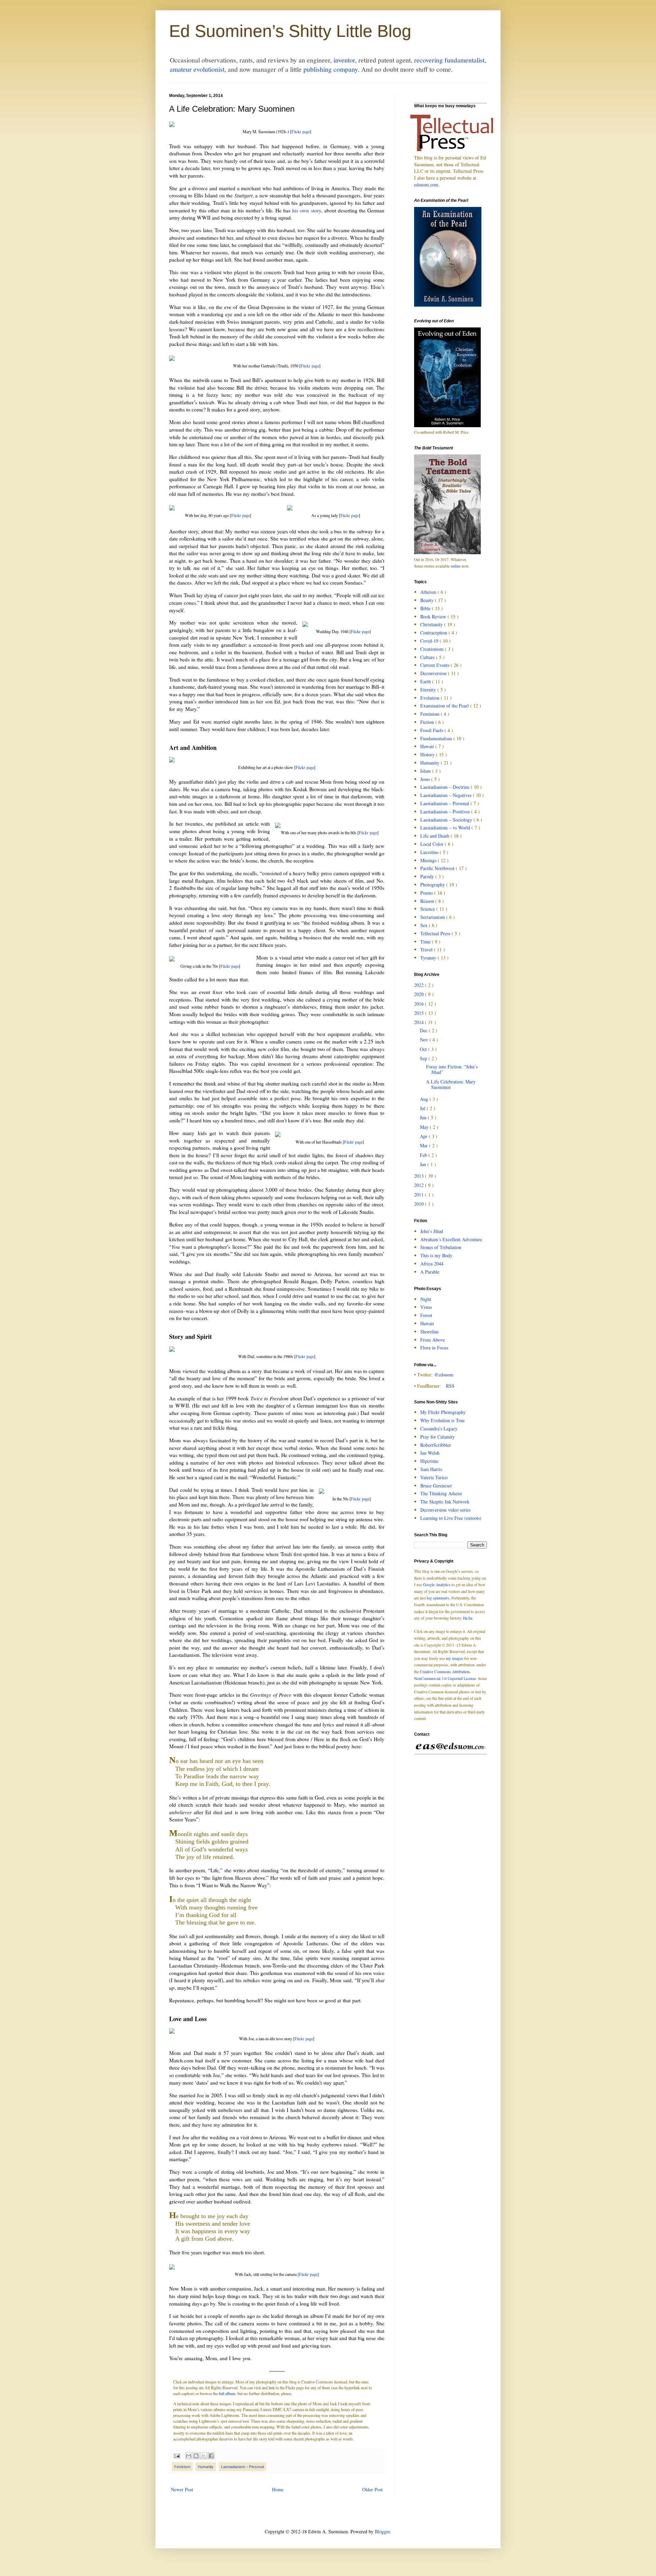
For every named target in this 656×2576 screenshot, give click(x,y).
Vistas (426, 1307)
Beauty (428, 600)
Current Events (435, 665)
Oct (424, 1049)
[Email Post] (176, 2455)
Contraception (434, 633)
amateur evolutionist (197, 69)
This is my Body (436, 1255)
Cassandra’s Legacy (439, 1429)
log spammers (438, 1598)
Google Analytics (437, 1585)
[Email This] (189, 2456)
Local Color (433, 844)
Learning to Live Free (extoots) (451, 1518)
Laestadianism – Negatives (447, 795)
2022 (420, 985)
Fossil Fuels (432, 730)
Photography (433, 885)
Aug (425, 1099)
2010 (420, 1204)
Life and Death (435, 836)
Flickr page (301, 131)
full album (227, 2393)
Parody (428, 876)
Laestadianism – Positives (446, 811)
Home (278, 2489)
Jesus (426, 779)
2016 (420, 1004)
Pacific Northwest (438, 868)
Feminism (182, 2467)
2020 (420, 994)
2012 (420, 1185)
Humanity (206, 2467)
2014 (420, 1022)
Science (428, 909)
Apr (424, 1136)
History (428, 754)
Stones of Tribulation (441, 1247)
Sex (425, 925)
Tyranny (429, 958)
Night (426, 1299)
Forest (426, 1315)
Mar (425, 1145)
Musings (429, 860)
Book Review (434, 617)
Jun (424, 1117)
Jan (424, 1164)
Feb (424, 1155)
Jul (423, 1108)
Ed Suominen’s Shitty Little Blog (290, 31)
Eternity (429, 690)
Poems (427, 893)
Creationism (433, 649)
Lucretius (430, 852)
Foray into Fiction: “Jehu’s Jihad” (452, 1069)
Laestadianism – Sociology (447, 820)
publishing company (331, 69)
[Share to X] (204, 2456)
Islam (426, 771)
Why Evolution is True (442, 1420)
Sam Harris (431, 1469)
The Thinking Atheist (441, 1493)
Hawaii (428, 746)
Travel (427, 949)
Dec (424, 1030)
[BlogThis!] (196, 2456)
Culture (428, 657)
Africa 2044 (432, 1264)
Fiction (428, 722)
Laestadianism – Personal (242, 2467)
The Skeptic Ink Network (445, 1502)
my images (455, 1658)
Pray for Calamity (438, 1437)
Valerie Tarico (434, 1477)
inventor (344, 60)
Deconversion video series (445, 1510)
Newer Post (182, 2489)
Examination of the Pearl (445, 706)
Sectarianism (433, 917)
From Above (433, 1340)
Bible (426, 608)
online (456, 566)
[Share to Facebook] (211, 2456)
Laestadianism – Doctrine (446, 787)
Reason (428, 901)
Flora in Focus (434, 1348)
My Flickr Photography (443, 1412)
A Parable (430, 1272)
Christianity (432, 624)
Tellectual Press (436, 933)
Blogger (382, 2531)
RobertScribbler (436, 1445)
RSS (450, 1386)
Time (426, 942)
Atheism (429, 592)
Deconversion (434, 673)
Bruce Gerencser (436, 1486)
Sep (424, 1058)
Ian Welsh (430, 1453)
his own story (306, 210)
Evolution (430, 698)
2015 (420, 1013)
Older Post (372, 2489)
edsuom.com (426, 185)
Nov (425, 1040)
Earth (426, 681)
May (425, 1127)
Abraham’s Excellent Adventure (451, 1239)
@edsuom (444, 1375)
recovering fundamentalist (449, 60)
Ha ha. (468, 1618)
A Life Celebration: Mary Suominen (451, 1084)
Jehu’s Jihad (432, 1231)
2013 (420, 1176)
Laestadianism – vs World (446, 828)
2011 (420, 1195)
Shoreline (429, 1332)
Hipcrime (429, 1461)
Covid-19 (430, 641)
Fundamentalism (437, 738)
